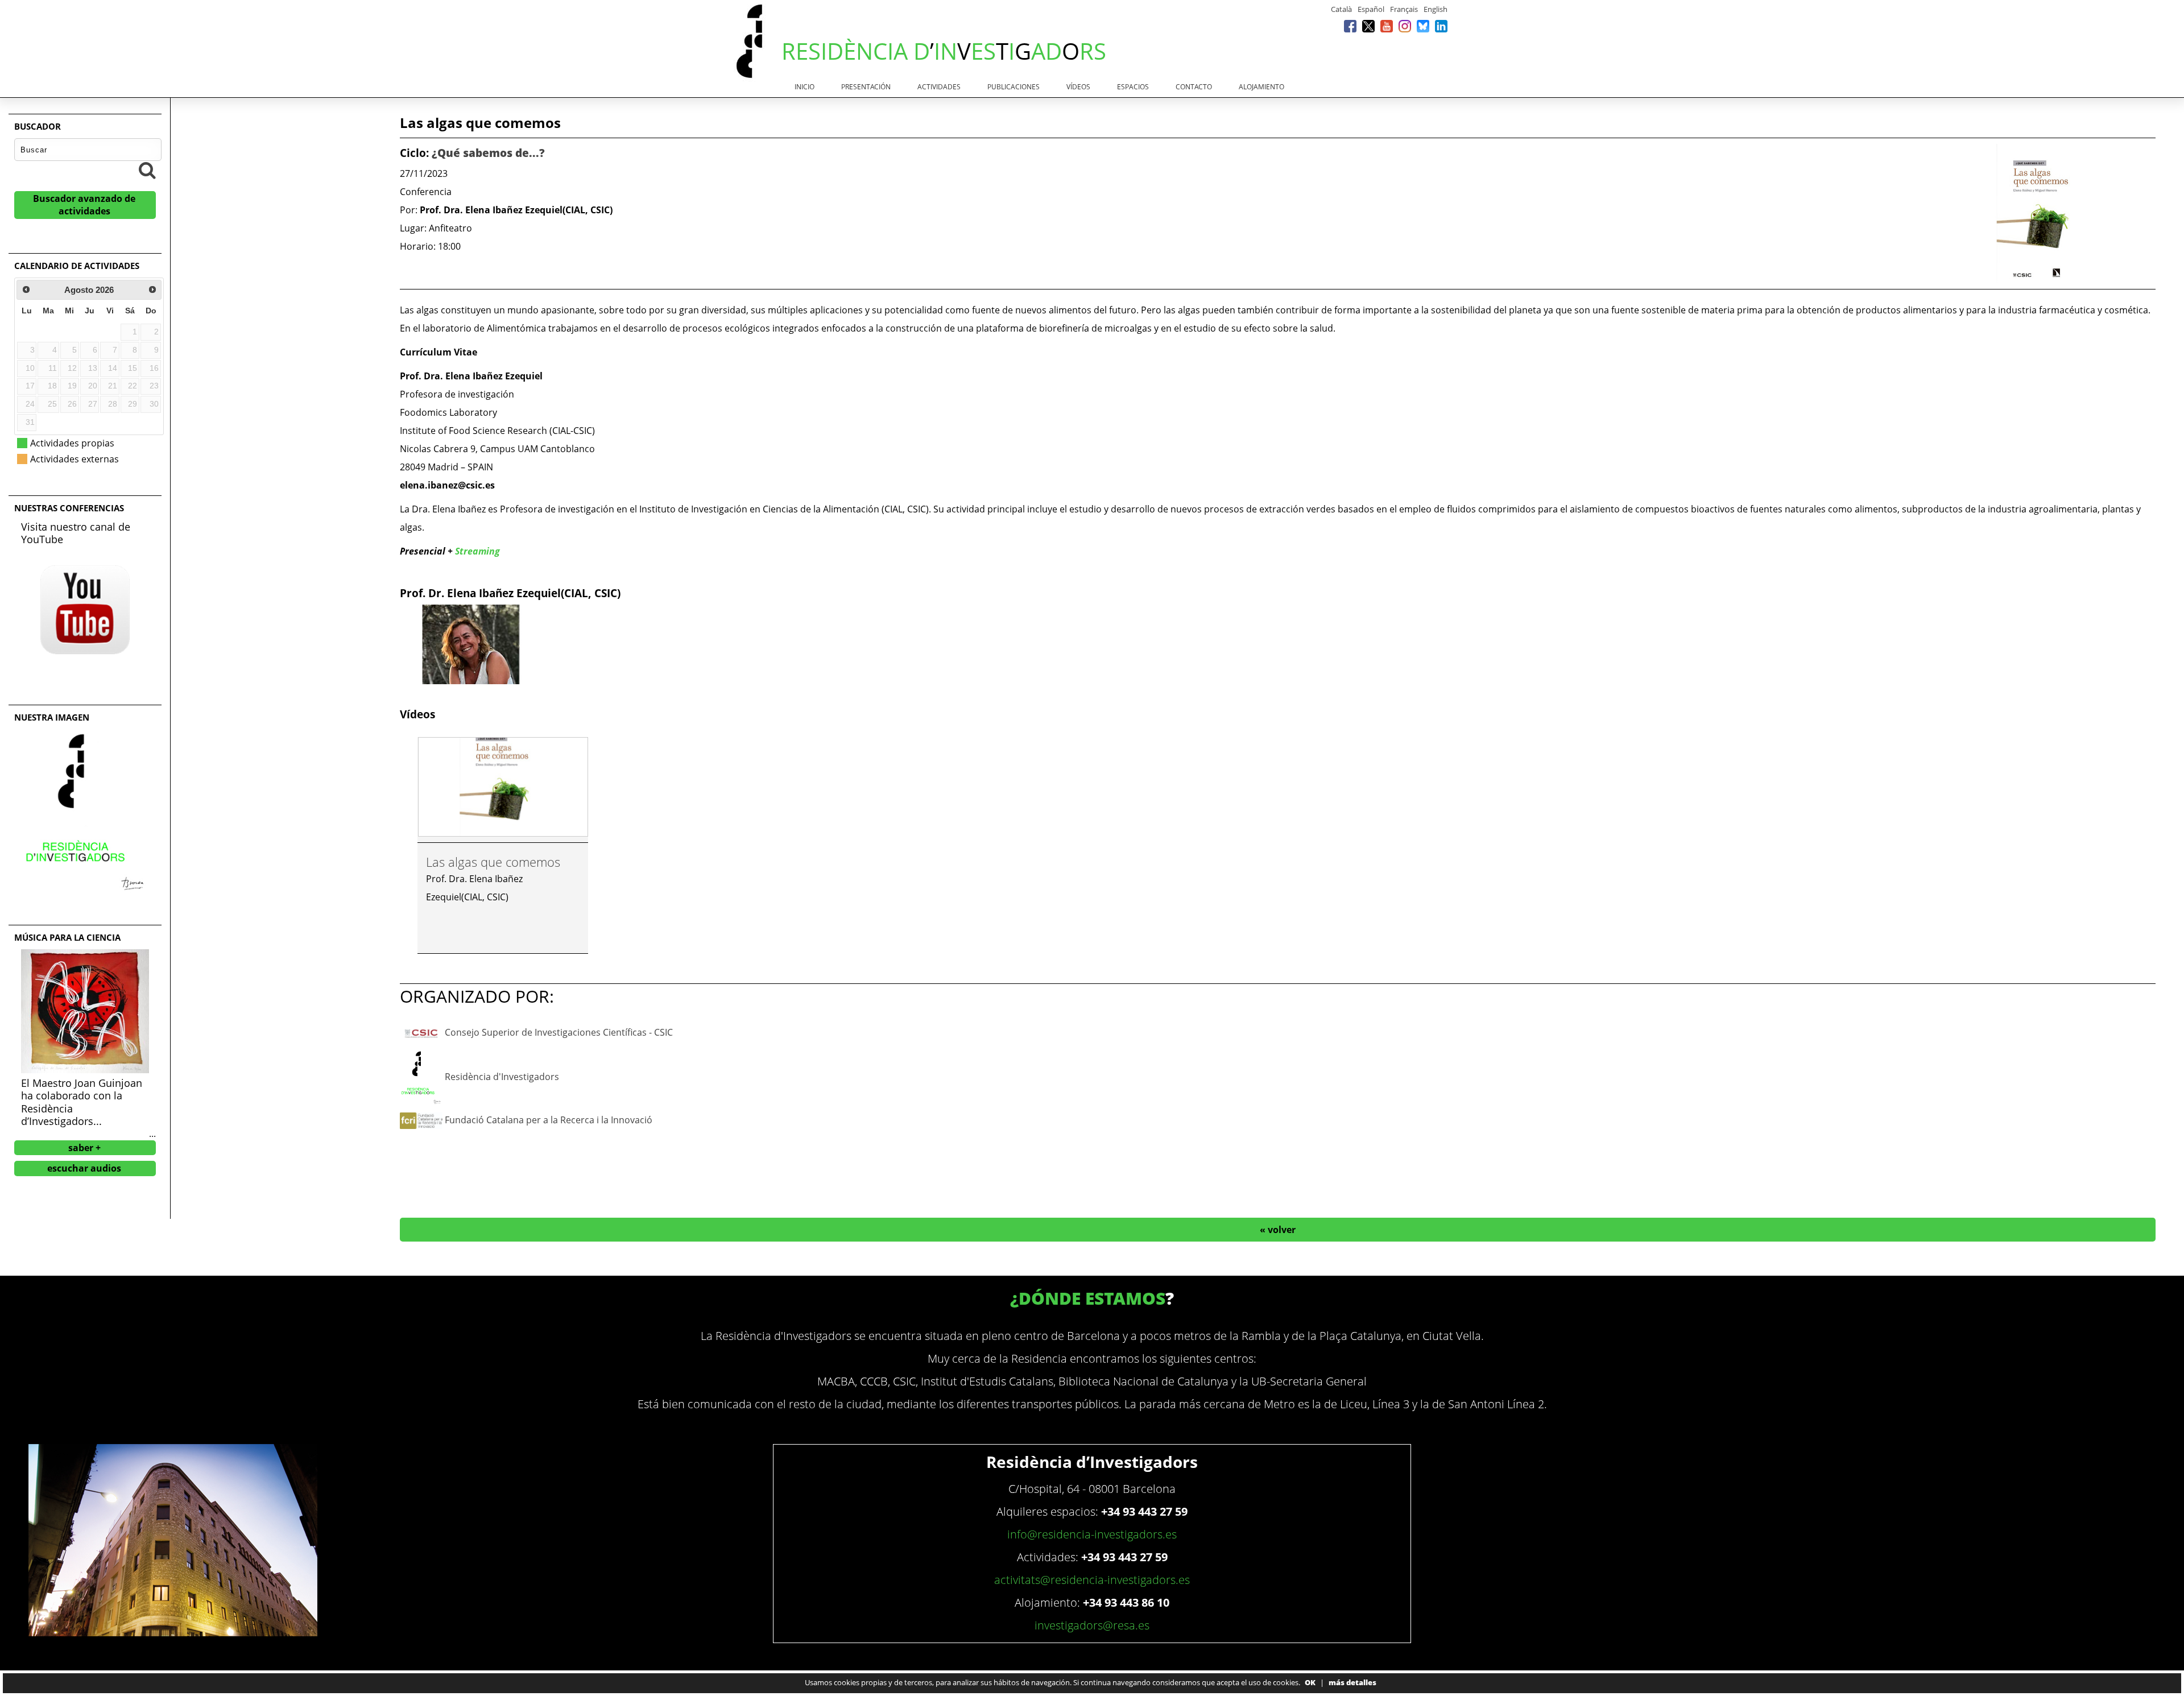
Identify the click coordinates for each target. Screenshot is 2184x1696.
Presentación (866, 87)
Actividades (939, 87)
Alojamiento (1261, 87)
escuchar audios (84, 1168)
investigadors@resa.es (1092, 1625)
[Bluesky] (1423, 26)
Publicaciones (1014, 87)
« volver (1278, 1230)
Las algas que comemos (493, 862)
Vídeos (1078, 87)
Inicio (804, 87)
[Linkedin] (1441, 26)
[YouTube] (1387, 26)
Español (1371, 9)
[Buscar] (147, 170)
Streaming (477, 551)
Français (1404, 9)
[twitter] (1368, 26)
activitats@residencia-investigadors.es (1092, 1580)
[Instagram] (1405, 26)
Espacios (1133, 87)
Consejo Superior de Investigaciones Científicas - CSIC (559, 1032)
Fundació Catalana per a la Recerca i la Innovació (549, 1120)
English (1436, 9)
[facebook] (1350, 26)
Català (1341, 9)
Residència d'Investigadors (502, 1077)
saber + (84, 1148)
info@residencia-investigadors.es (1092, 1534)
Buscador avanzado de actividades (84, 205)
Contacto (1194, 87)
